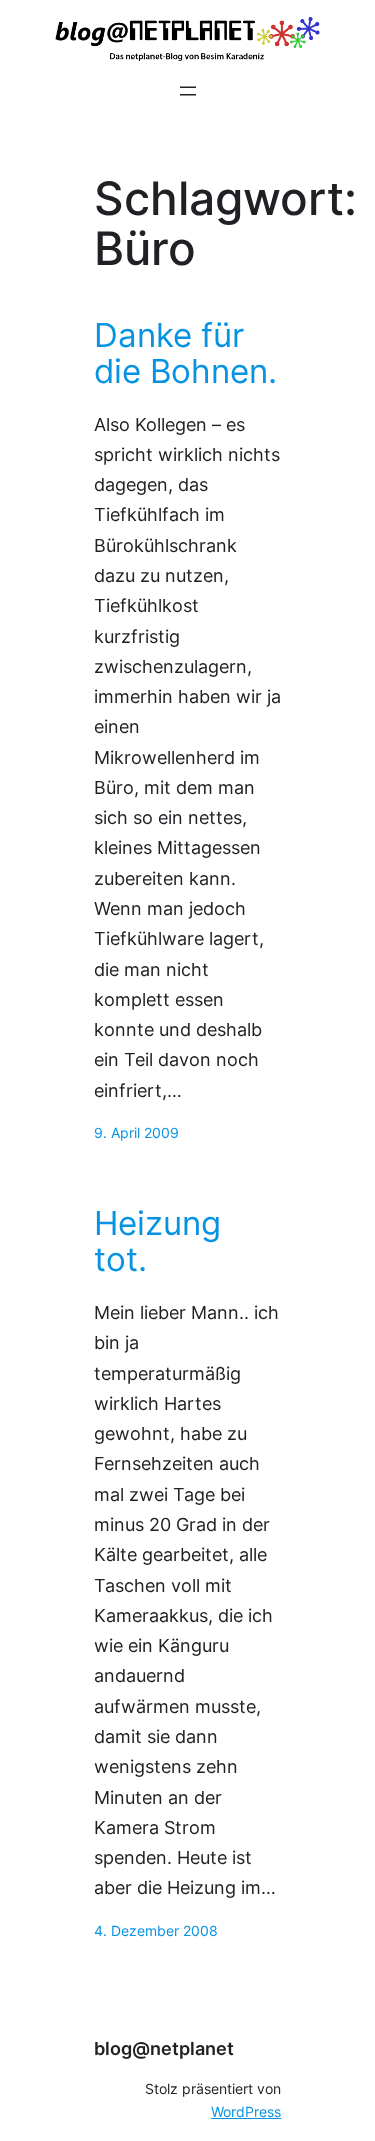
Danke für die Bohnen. (185, 354)
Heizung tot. (157, 1242)
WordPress (246, 2112)
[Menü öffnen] (188, 91)
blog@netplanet (164, 2048)
